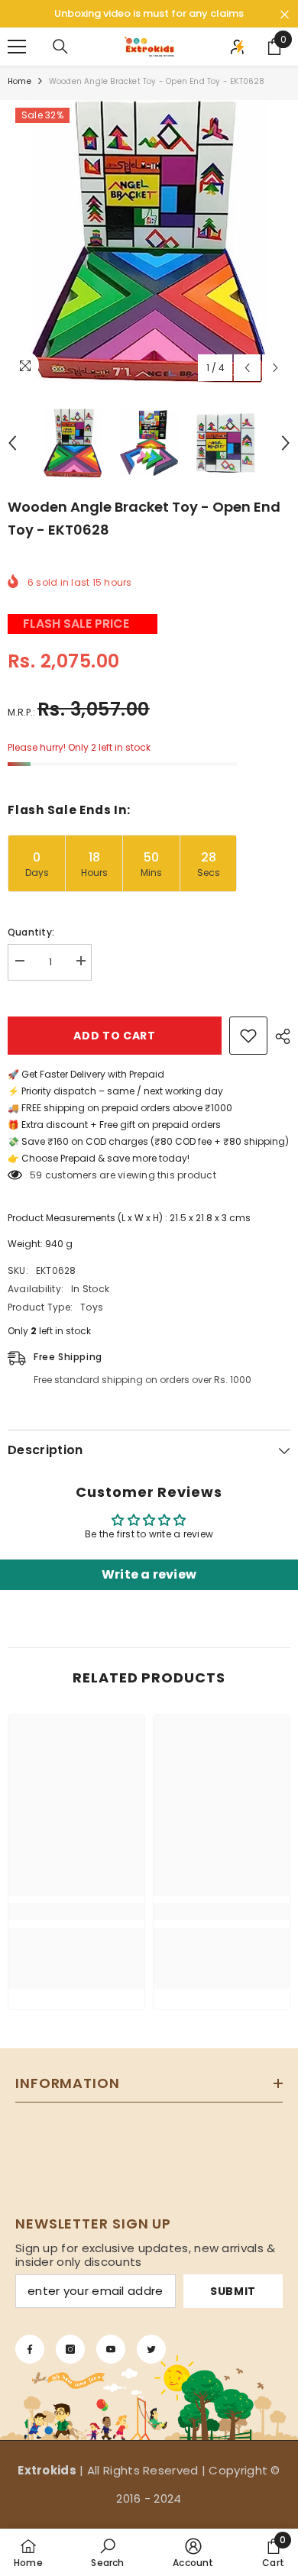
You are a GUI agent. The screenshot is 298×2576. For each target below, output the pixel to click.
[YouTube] (111, 2349)
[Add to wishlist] (248, 1036)
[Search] (60, 47)
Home (19, 81)
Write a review (149, 1574)
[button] (247, 368)
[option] (149, 241)
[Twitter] (151, 2349)
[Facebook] (30, 2349)
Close (285, 15)
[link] (76, 1912)
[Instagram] (70, 2349)
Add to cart (115, 1036)
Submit (233, 2291)
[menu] (17, 47)
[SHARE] (279, 1036)
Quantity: (31, 932)
